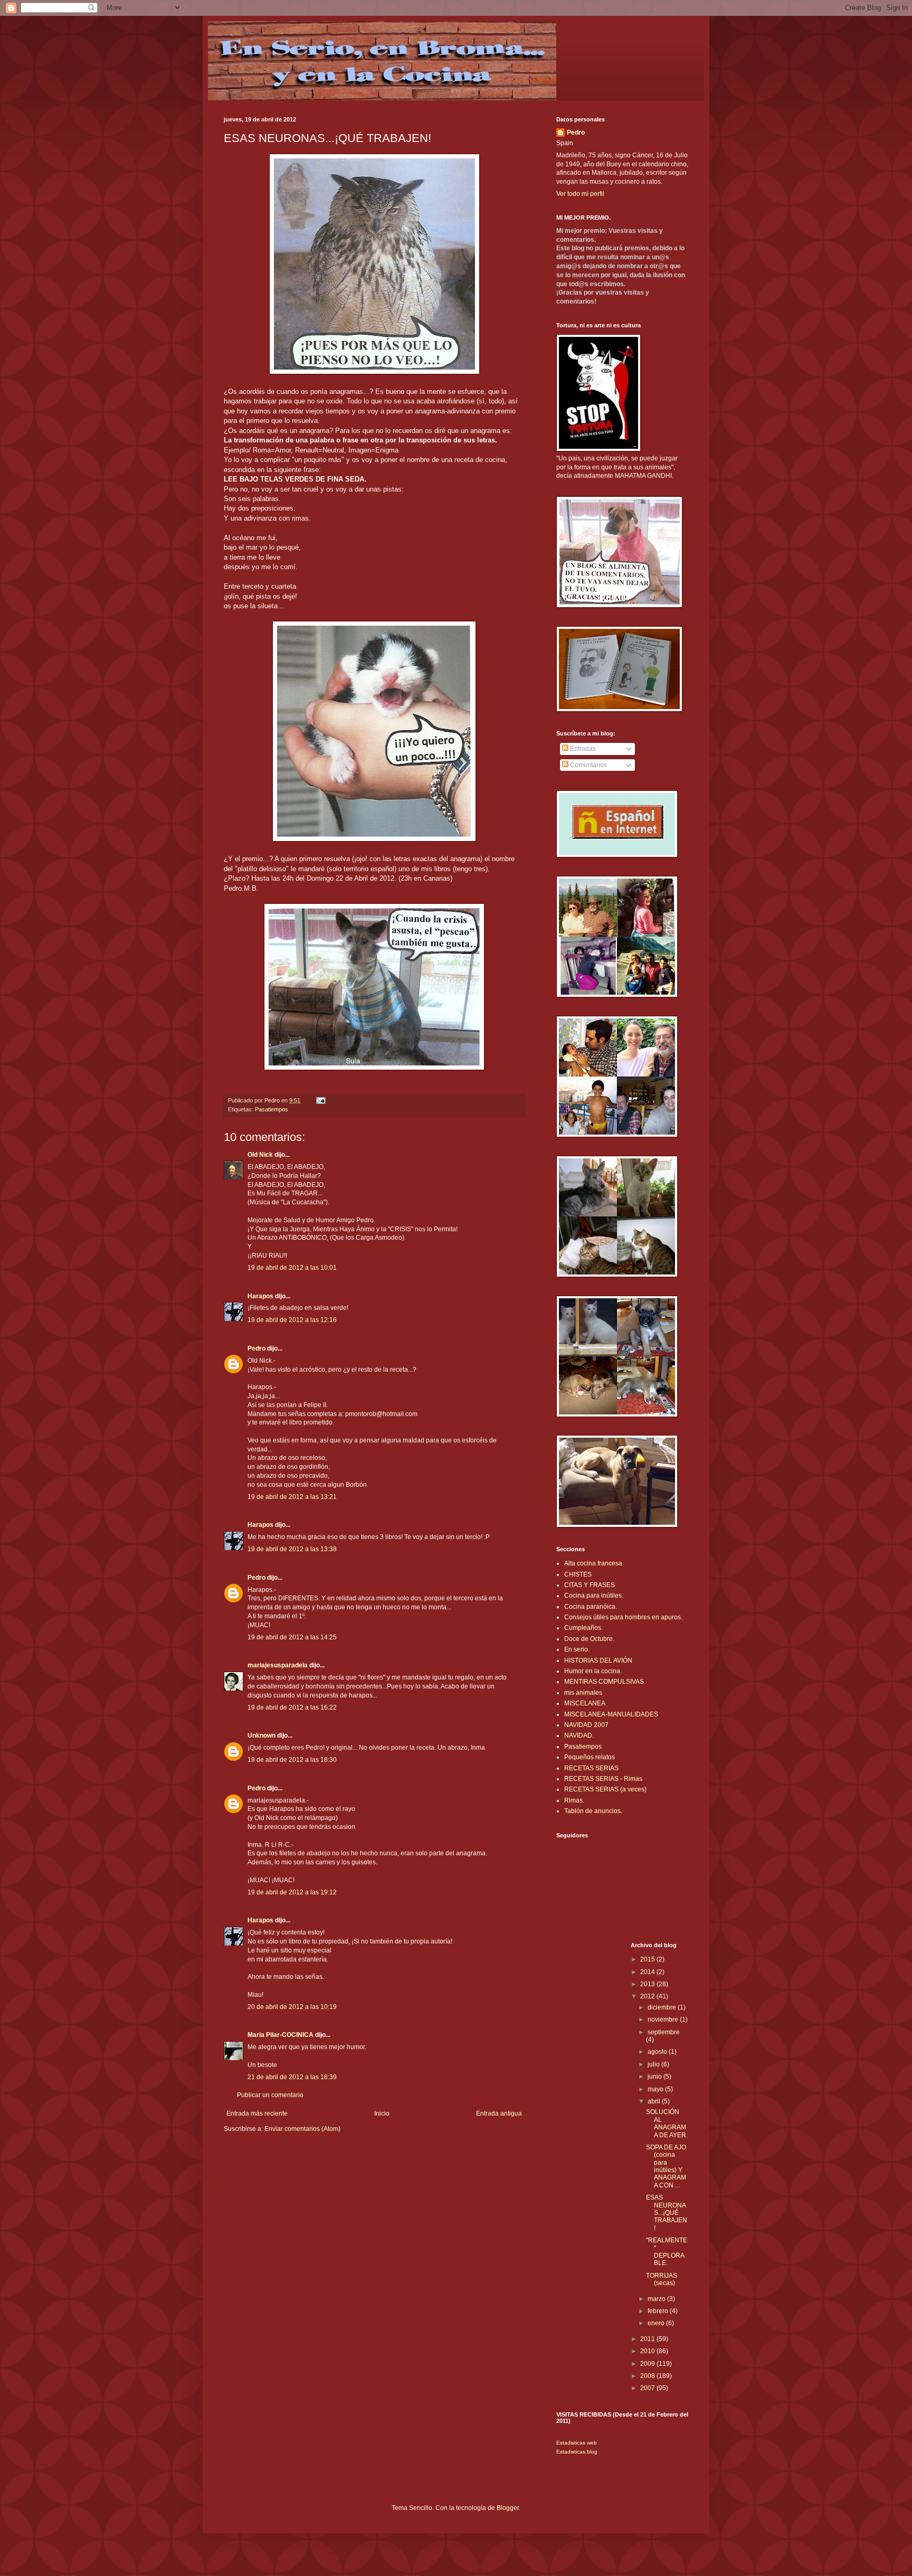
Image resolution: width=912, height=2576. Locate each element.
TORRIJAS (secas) (662, 2279)
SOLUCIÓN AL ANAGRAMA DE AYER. (667, 2123)
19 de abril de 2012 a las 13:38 (292, 1549)
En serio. (577, 1649)
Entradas (582, 749)
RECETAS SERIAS (591, 1768)
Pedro (256, 1348)
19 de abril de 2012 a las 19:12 (292, 1892)
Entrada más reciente (257, 2113)
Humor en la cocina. (593, 1671)
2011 (648, 2339)
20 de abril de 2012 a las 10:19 (292, 2007)
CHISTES (578, 1574)
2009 (648, 2364)
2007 (648, 2388)
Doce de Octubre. (589, 1639)
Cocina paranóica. (591, 1607)
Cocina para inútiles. (594, 1596)
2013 (648, 1984)
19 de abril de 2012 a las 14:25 (292, 1637)
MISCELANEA (585, 1703)
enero (657, 2323)
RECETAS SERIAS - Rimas (603, 1779)
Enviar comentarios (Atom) (302, 2129)
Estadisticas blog (577, 2452)
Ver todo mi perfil (580, 194)
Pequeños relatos (590, 1757)
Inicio (382, 2113)
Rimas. (574, 1800)
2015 (648, 1959)
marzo (657, 2299)
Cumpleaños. (583, 1628)
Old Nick (260, 1155)
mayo (656, 2089)
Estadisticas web (577, 2443)
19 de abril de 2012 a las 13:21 (292, 1497)
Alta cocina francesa (593, 1563)
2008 (648, 2376)
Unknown (262, 1735)
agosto (658, 2052)
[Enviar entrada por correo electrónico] (320, 1100)
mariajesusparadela (278, 1665)
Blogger (508, 2508)
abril (655, 2101)
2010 (648, 2351)
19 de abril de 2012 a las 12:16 (292, 1320)
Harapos (260, 1296)
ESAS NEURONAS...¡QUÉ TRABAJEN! (667, 2213)
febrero (659, 2311)
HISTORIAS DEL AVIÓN (598, 1660)
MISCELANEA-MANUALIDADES (611, 1714)
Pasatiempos (272, 1109)
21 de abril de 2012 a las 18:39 (292, 2077)
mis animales (583, 1693)
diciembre (663, 2007)
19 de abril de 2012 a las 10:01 (292, 1268)
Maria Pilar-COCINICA (281, 2035)
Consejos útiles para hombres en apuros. (623, 1617)
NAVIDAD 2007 (586, 1725)
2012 (648, 1996)
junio (655, 2077)
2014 (648, 1972)
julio (654, 2064)
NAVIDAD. (579, 1735)
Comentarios (588, 765)
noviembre (664, 2020)
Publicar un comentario (270, 2095)
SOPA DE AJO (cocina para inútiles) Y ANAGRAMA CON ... (666, 2166)
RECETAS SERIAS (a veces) (605, 1789)
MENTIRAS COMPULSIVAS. (605, 1682)
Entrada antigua (499, 2113)
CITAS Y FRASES (590, 1585)
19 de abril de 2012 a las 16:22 (292, 1707)
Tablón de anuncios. (593, 1811)
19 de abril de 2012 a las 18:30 (292, 1760)
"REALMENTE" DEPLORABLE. (667, 2252)
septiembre (664, 2032)
